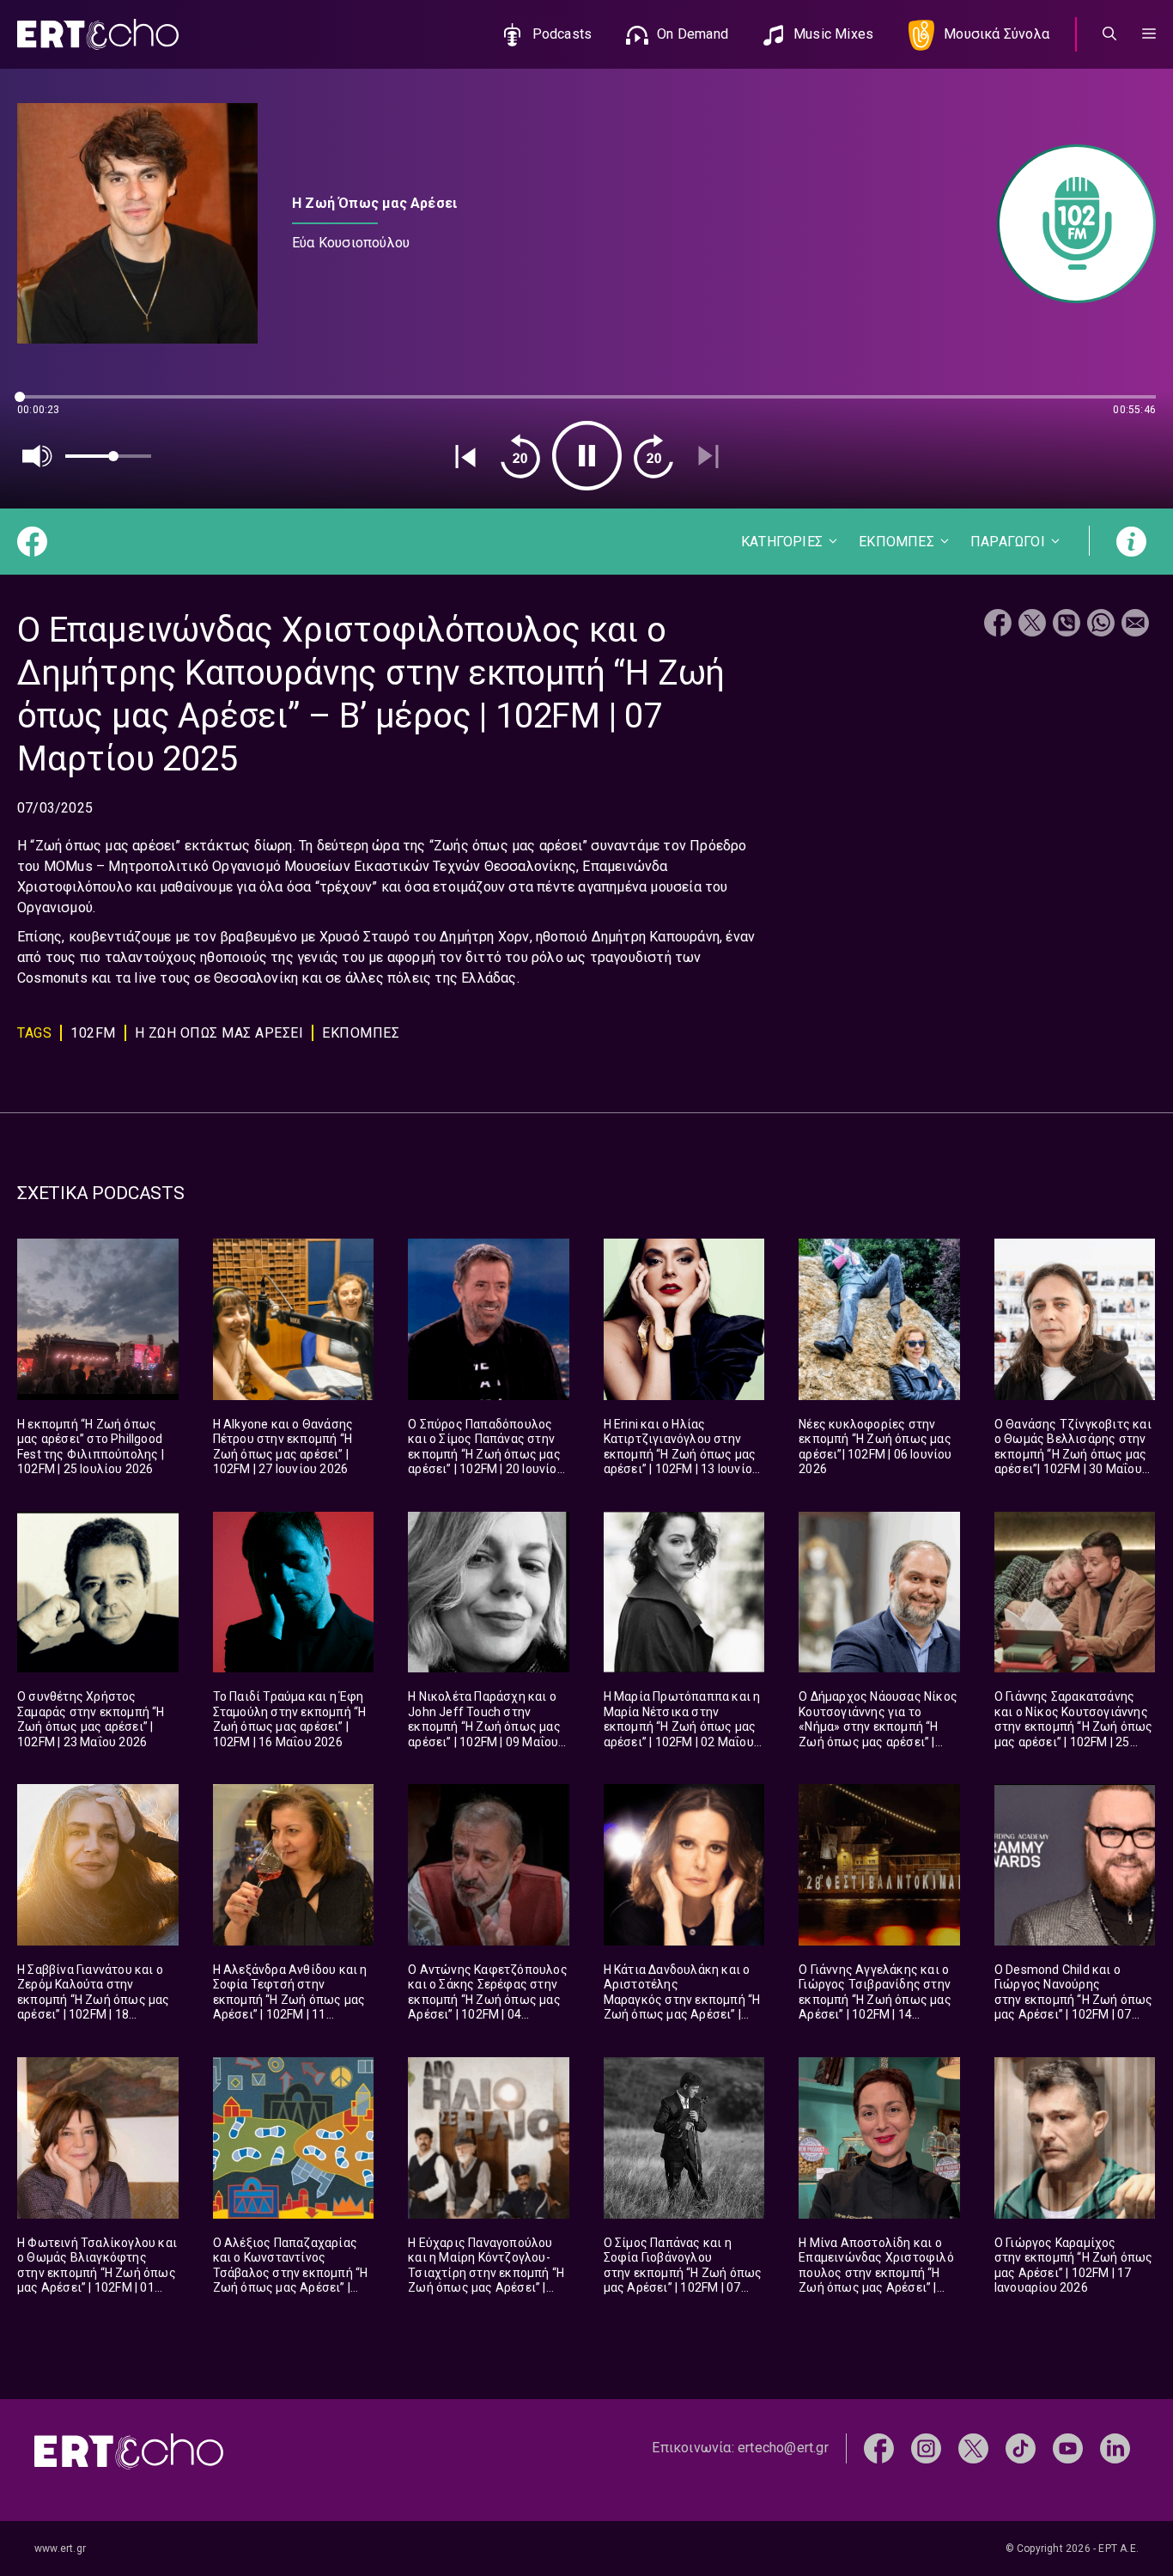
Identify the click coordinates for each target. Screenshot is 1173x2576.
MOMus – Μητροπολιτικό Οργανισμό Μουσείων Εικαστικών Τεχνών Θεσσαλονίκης (310, 866)
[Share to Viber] (1067, 625)
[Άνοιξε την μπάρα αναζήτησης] (1109, 34)
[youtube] (1068, 2447)
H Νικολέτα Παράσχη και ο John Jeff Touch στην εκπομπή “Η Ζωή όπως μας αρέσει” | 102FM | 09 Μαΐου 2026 (484, 1726)
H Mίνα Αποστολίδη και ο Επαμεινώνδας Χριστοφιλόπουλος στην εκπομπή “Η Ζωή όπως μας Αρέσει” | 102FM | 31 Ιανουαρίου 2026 (877, 2273)
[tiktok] (1021, 2447)
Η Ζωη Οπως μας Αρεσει (219, 1033)
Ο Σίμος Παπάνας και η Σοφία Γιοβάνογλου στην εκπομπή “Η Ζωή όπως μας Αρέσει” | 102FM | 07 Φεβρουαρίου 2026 (683, 2273)
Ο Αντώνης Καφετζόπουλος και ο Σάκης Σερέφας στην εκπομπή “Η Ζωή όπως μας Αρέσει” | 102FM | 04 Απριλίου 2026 (488, 2000)
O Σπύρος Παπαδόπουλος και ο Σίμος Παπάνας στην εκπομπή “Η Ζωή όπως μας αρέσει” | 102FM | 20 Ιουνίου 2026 (486, 1454)
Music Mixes (833, 34)
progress (46, 405)
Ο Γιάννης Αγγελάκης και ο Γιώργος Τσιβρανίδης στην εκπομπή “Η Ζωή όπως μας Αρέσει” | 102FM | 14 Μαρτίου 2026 (875, 2000)
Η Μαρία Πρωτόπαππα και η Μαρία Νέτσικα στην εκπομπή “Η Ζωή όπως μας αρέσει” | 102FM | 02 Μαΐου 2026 (682, 1726)
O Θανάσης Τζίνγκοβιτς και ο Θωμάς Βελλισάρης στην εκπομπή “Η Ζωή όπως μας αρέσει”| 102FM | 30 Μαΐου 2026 (1073, 1454)
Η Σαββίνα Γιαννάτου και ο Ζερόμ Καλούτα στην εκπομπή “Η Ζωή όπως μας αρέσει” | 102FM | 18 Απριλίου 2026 (94, 2000)
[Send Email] (1135, 625)
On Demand (693, 34)
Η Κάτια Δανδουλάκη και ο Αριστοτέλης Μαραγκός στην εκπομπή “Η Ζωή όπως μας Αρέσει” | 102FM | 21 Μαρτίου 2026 (682, 2000)
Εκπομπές (361, 1033)
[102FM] (1068, 224)
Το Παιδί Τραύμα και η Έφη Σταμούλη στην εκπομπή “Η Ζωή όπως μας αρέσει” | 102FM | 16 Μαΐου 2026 (290, 1719)
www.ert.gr (60, 2549)
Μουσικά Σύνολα (997, 34)
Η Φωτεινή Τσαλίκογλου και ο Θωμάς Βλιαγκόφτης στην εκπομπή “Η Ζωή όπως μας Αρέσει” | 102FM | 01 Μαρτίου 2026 (97, 2273)
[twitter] (973, 2447)
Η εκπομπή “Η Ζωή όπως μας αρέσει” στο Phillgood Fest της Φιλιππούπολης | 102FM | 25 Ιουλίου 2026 (91, 1447)
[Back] (465, 456)
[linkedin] (1115, 2447)
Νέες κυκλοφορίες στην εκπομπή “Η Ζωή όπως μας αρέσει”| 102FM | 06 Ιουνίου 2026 (875, 1447)
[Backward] (520, 456)
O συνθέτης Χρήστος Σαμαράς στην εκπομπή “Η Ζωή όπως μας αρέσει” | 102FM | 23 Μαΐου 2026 (91, 1719)
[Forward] (653, 456)
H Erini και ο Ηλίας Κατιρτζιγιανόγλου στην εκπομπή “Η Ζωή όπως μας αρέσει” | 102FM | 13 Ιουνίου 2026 (682, 1454)
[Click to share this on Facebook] (998, 625)
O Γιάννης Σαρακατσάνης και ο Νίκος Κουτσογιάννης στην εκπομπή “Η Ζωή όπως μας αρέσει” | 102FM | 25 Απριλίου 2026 (1074, 1726)
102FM (93, 1033)
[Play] (587, 456)
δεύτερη (343, 846)
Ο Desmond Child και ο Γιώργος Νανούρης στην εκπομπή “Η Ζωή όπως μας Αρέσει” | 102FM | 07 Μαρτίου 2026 (1074, 2000)
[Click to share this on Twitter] (1032, 625)
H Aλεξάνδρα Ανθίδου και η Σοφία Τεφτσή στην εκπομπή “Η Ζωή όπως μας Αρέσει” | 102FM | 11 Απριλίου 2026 (290, 2000)
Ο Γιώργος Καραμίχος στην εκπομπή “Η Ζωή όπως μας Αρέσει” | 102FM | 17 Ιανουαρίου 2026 (1074, 2265)
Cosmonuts (52, 978)
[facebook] (879, 2447)
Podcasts (562, 34)
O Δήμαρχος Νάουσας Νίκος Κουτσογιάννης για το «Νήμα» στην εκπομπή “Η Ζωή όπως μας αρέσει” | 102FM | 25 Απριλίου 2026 (878, 1726)
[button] (1149, 34)
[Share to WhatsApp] (1101, 625)
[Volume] (38, 456)
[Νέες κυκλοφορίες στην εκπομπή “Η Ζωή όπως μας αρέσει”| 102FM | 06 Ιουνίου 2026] (879, 1319)
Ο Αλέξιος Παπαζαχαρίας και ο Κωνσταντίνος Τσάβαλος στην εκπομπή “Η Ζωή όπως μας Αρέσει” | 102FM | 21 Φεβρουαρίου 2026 (291, 2281)
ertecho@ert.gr (783, 2448)
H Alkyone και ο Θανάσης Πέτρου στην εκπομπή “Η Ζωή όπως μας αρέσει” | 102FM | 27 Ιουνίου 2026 (283, 1447)
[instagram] (926, 2447)
